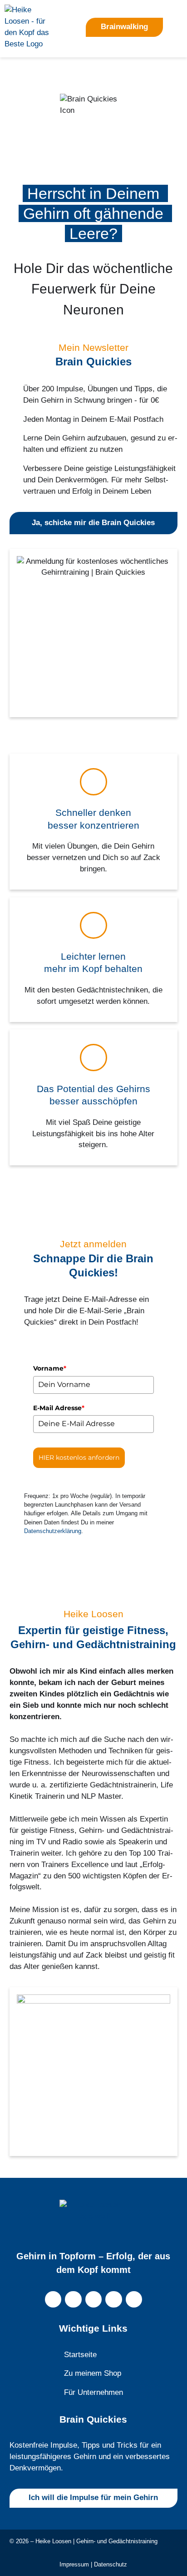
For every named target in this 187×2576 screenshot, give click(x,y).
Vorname (50, 1368)
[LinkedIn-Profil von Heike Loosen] (114, 2300)
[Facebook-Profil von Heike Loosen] (73, 2300)
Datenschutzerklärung (53, 1531)
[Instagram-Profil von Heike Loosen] (53, 2300)
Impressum (74, 2564)
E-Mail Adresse (59, 1408)
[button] (177, 27)
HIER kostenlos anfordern (79, 1458)
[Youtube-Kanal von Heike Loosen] (94, 2300)
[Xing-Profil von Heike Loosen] (134, 2300)
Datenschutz (111, 2564)
